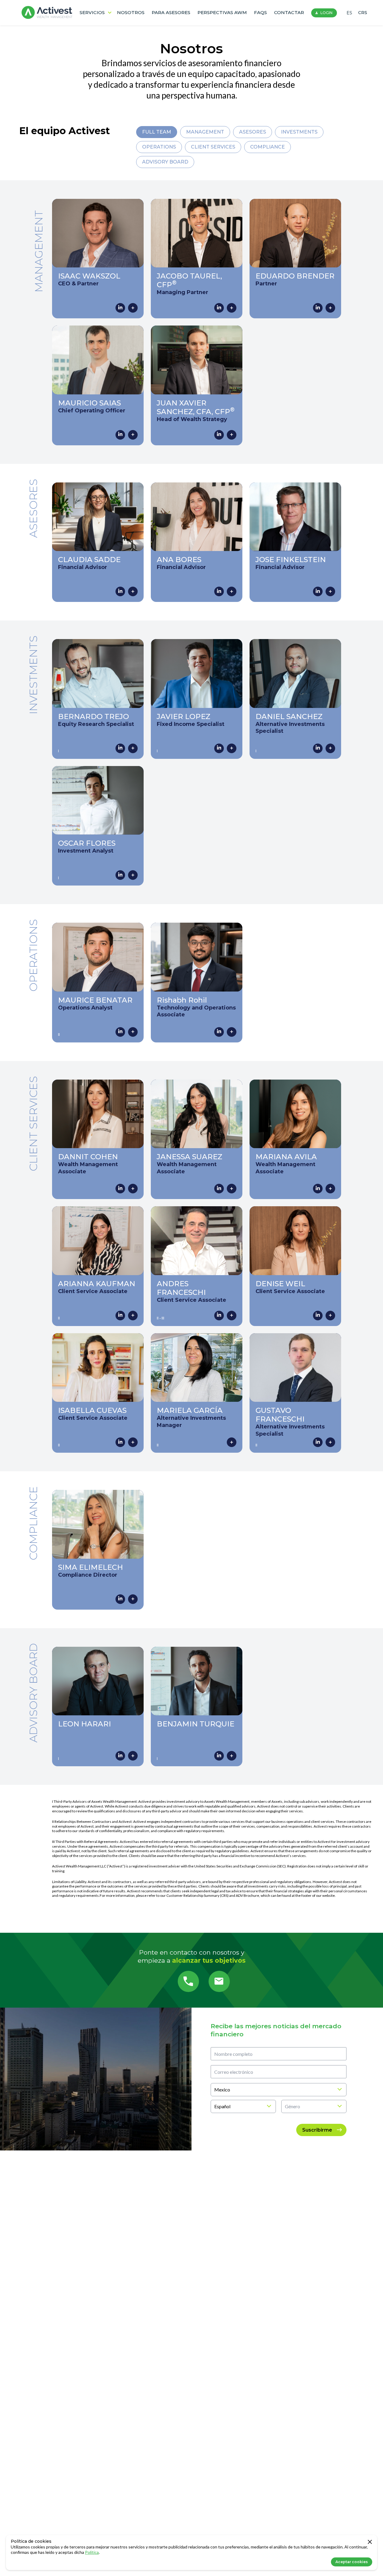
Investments (299, 132)
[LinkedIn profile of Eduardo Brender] (318, 308)
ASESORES (253, 132)
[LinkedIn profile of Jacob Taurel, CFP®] (219, 308)
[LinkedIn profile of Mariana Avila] (318, 1189)
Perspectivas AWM (222, 12)
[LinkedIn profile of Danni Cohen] (120, 1189)
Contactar (289, 12)
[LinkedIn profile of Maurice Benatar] (120, 1032)
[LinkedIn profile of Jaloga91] (219, 748)
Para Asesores (171, 12)
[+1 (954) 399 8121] (188, 1981)
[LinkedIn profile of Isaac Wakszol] (120, 308)
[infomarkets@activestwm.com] (219, 1981)
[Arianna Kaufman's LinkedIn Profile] (120, 1316)
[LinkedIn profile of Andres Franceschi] (219, 1316)
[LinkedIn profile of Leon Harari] (120, 1756)
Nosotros (131, 12)
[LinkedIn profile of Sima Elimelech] (120, 1599)
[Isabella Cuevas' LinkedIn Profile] (120, 1442)
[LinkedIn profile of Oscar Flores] (120, 875)
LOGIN (326, 13)
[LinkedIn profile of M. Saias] (120, 435)
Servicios (92, 12)
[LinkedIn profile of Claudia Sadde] (120, 591)
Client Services (213, 147)
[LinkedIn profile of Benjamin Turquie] (219, 1756)
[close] (370, 2542)
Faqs (260, 12)
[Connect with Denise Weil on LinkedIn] (318, 1316)
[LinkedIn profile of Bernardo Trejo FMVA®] (120, 748)
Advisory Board (165, 162)
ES (349, 13)
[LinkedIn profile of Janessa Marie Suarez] (219, 1189)
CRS (363, 13)
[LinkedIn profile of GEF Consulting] (318, 1442)
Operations (159, 147)
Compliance (268, 147)
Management (205, 132)
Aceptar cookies (352, 2562)
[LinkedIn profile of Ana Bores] (219, 591)
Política (92, 2552)
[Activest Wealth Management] (47, 13)
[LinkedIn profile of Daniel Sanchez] (318, 748)
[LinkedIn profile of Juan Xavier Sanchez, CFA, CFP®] (219, 435)
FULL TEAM (157, 132)
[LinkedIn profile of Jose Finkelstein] (318, 591)
